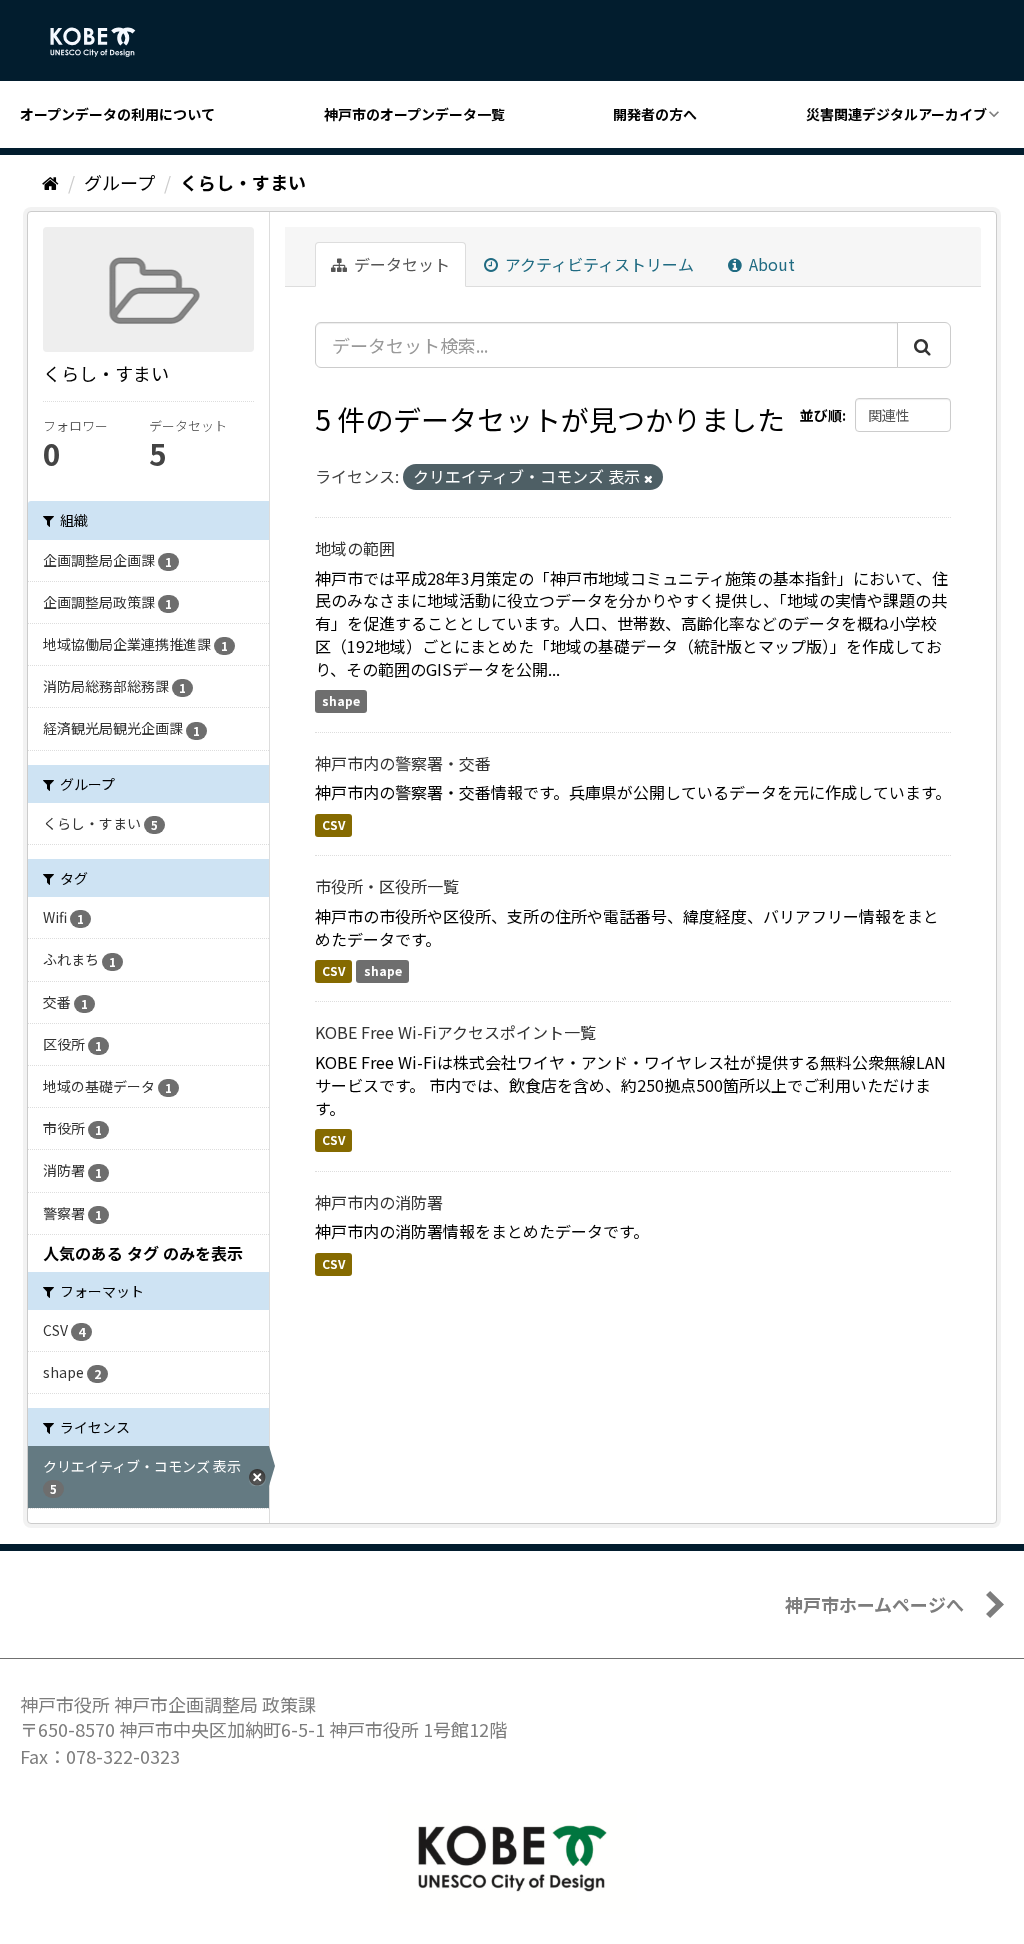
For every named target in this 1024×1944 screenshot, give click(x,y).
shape (341, 701)
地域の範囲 (355, 548)
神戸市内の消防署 (379, 1202)
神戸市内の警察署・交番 (403, 763)
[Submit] (924, 345)
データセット (400, 264)
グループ (119, 182)
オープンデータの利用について (117, 114)
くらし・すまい (243, 182)
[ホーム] (50, 182)
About (770, 264)
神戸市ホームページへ (874, 1604)
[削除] (648, 478)
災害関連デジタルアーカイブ (896, 114)
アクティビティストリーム (597, 264)
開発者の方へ (655, 114)
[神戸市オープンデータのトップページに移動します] (103, 42)
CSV (333, 824)
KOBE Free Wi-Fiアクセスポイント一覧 (455, 1032)
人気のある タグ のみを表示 (143, 1253)
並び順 (821, 415)
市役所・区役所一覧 (387, 886)
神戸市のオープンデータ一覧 (414, 114)
